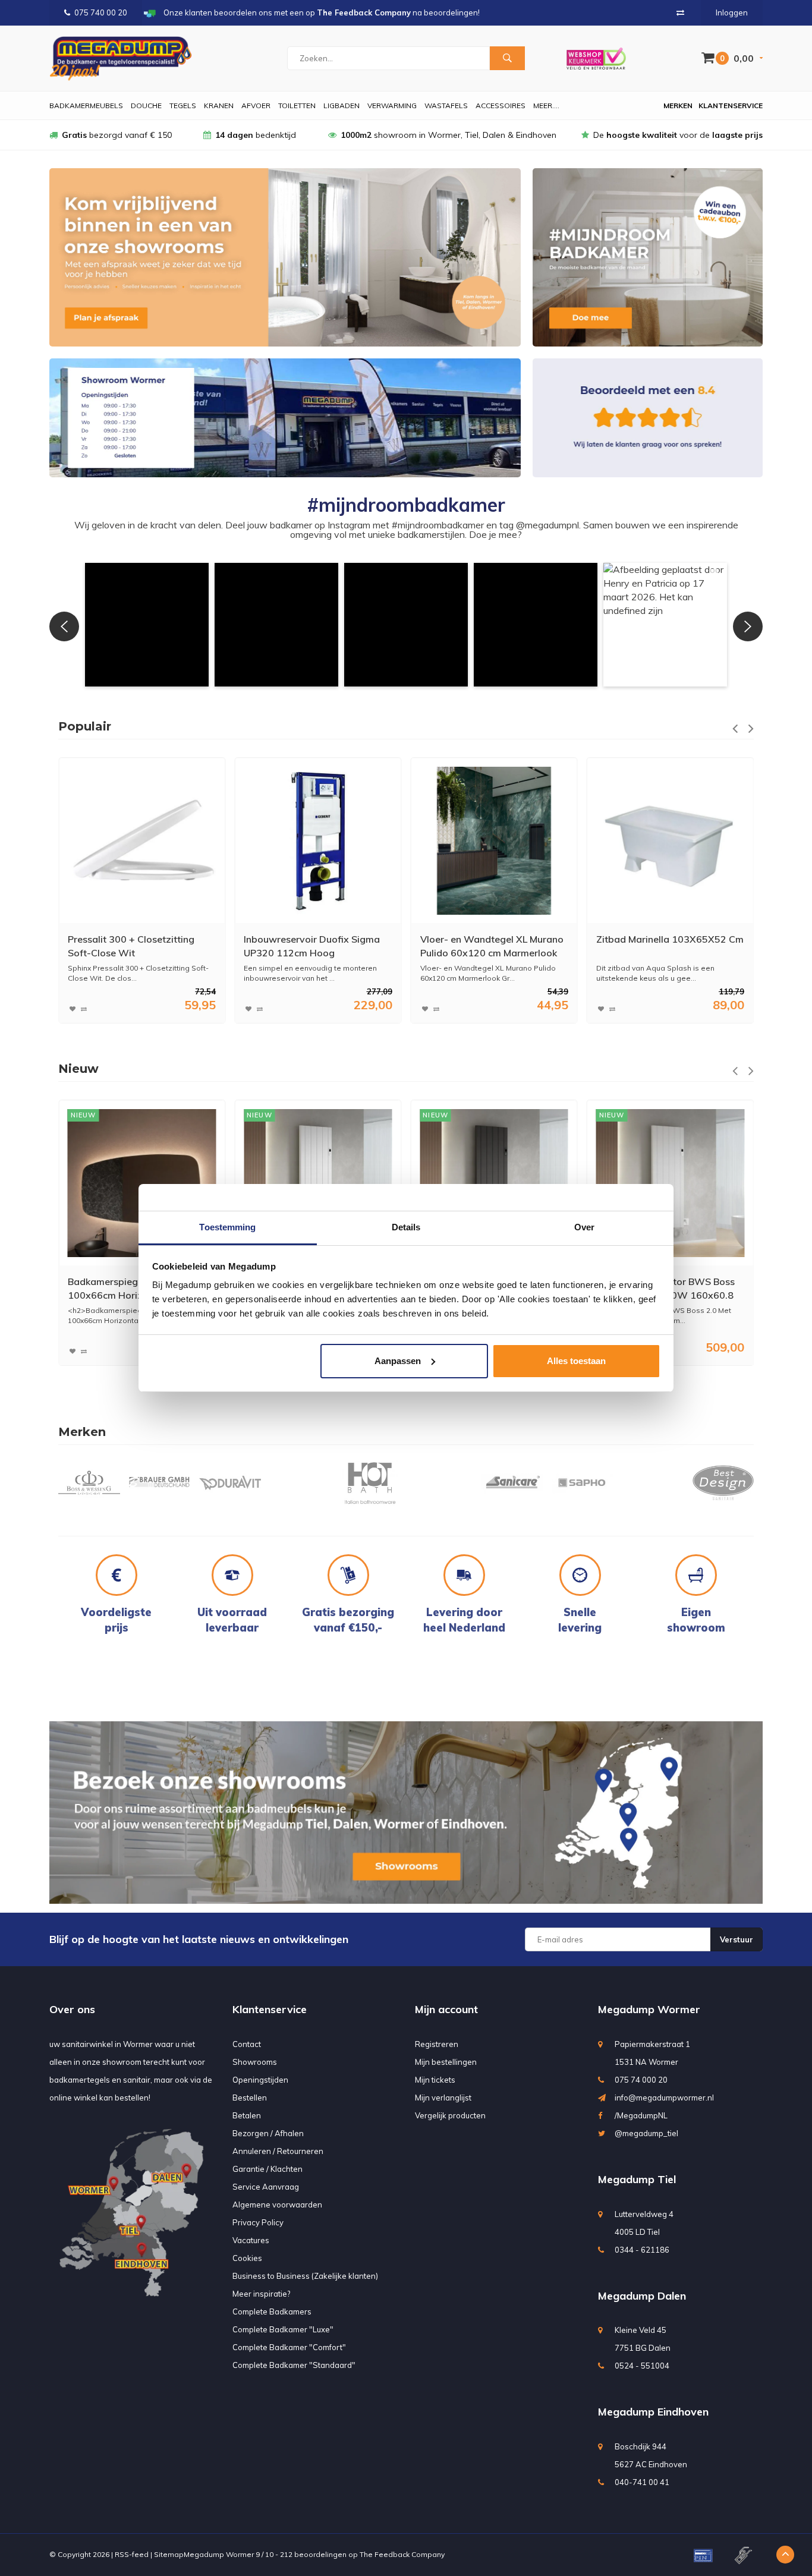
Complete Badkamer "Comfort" (289, 2347)
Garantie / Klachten (267, 2169)
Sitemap (169, 2554)
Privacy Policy (258, 2222)
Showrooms (255, 2062)
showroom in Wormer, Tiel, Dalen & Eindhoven (449, 135)
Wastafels (446, 106)
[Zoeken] (507, 58)
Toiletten (297, 106)
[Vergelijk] (680, 12)
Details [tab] (406, 1227)
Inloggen (732, 12)
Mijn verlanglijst (443, 2098)
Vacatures (251, 2240)
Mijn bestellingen (446, 2062)
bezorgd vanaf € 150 (117, 135)
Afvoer (256, 106)
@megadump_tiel (646, 2133)
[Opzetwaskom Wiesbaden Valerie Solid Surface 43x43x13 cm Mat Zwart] (670, 1183)
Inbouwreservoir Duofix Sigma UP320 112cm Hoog (136, 946)
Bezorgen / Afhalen (268, 2133)
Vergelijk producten (450, 2115)
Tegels (183, 106)
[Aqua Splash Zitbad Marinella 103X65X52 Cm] (494, 841)
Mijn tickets (435, 2080)
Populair (85, 726)
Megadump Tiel (637, 2179)
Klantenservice (731, 106)
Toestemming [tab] (227, 1227)
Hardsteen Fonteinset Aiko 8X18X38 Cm (656, 946)
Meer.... (546, 106)
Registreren (437, 2044)
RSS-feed (132, 2554)
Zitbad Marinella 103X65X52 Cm (494, 939)
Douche (146, 106)
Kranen (219, 106)
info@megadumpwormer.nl (664, 2098)
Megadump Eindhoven (653, 2412)
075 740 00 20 (101, 12)
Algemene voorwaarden (277, 2205)
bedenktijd (256, 135)
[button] (147, 625)
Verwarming (392, 106)
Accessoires (501, 106)
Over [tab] (584, 1227)
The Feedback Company (402, 2554)
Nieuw (78, 1069)
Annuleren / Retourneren (278, 2151)
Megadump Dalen (642, 2296)
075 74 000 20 (641, 2080)
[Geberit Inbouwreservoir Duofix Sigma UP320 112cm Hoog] (142, 841)
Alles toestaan (576, 1361)
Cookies (247, 2258)
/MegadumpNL (641, 2115)
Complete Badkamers (272, 2312)
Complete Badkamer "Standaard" (294, 2365)
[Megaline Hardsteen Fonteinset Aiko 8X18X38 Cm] (670, 841)
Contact (247, 2044)
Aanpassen (398, 1361)
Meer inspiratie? (261, 2294)
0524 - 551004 (642, 2366)
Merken (678, 106)
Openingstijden (260, 2080)
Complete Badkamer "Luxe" (283, 2329)
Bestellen (250, 2098)
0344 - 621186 (642, 2250)
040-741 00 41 (642, 2482)
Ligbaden (342, 106)
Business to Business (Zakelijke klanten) (305, 2276)
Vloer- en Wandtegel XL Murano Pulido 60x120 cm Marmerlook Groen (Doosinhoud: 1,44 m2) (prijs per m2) (315, 947)
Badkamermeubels (86, 106)
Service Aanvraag (266, 2187)
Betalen (247, 2115)
